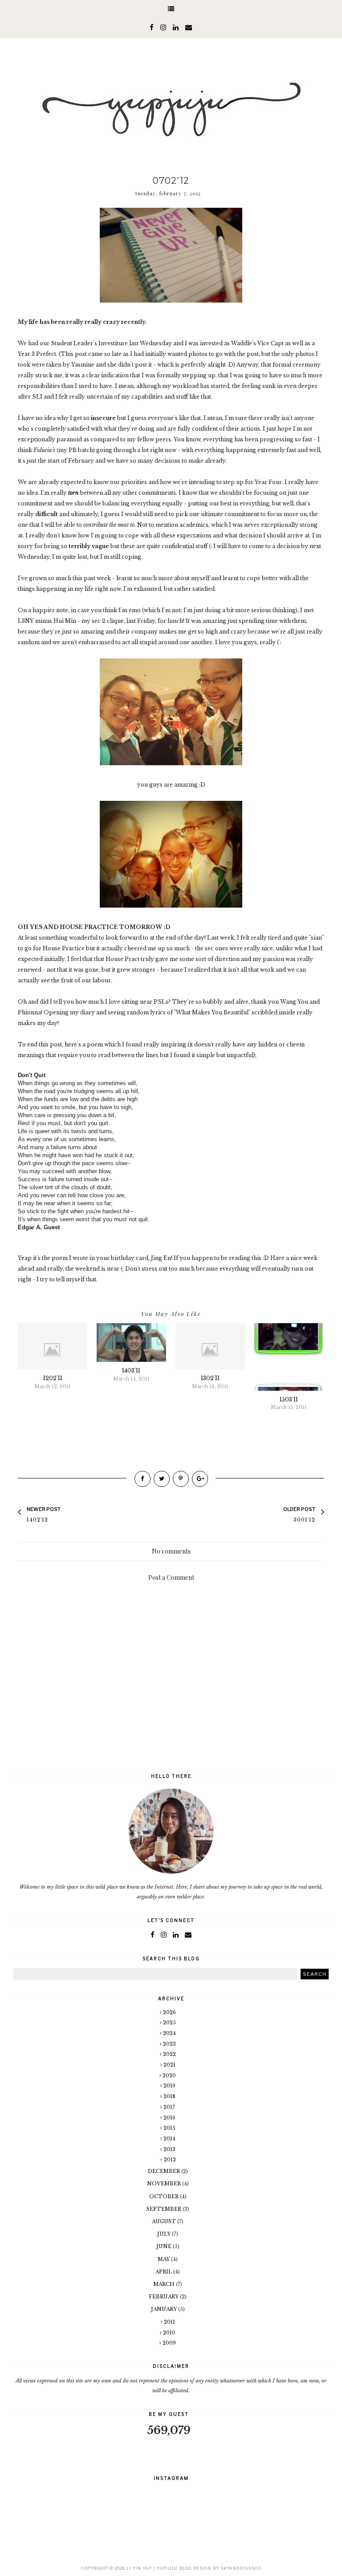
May (164, 2259)
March (165, 2284)
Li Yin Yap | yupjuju (152, 2568)
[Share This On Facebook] (142, 1479)
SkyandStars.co (241, 2568)
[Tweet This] (162, 1479)
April (164, 2272)
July (165, 2234)
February (164, 2297)
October (165, 2196)
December (165, 2171)
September (165, 2209)
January (165, 2309)
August (165, 2221)
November (165, 2184)
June (165, 2246)
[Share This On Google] (200, 1479)
